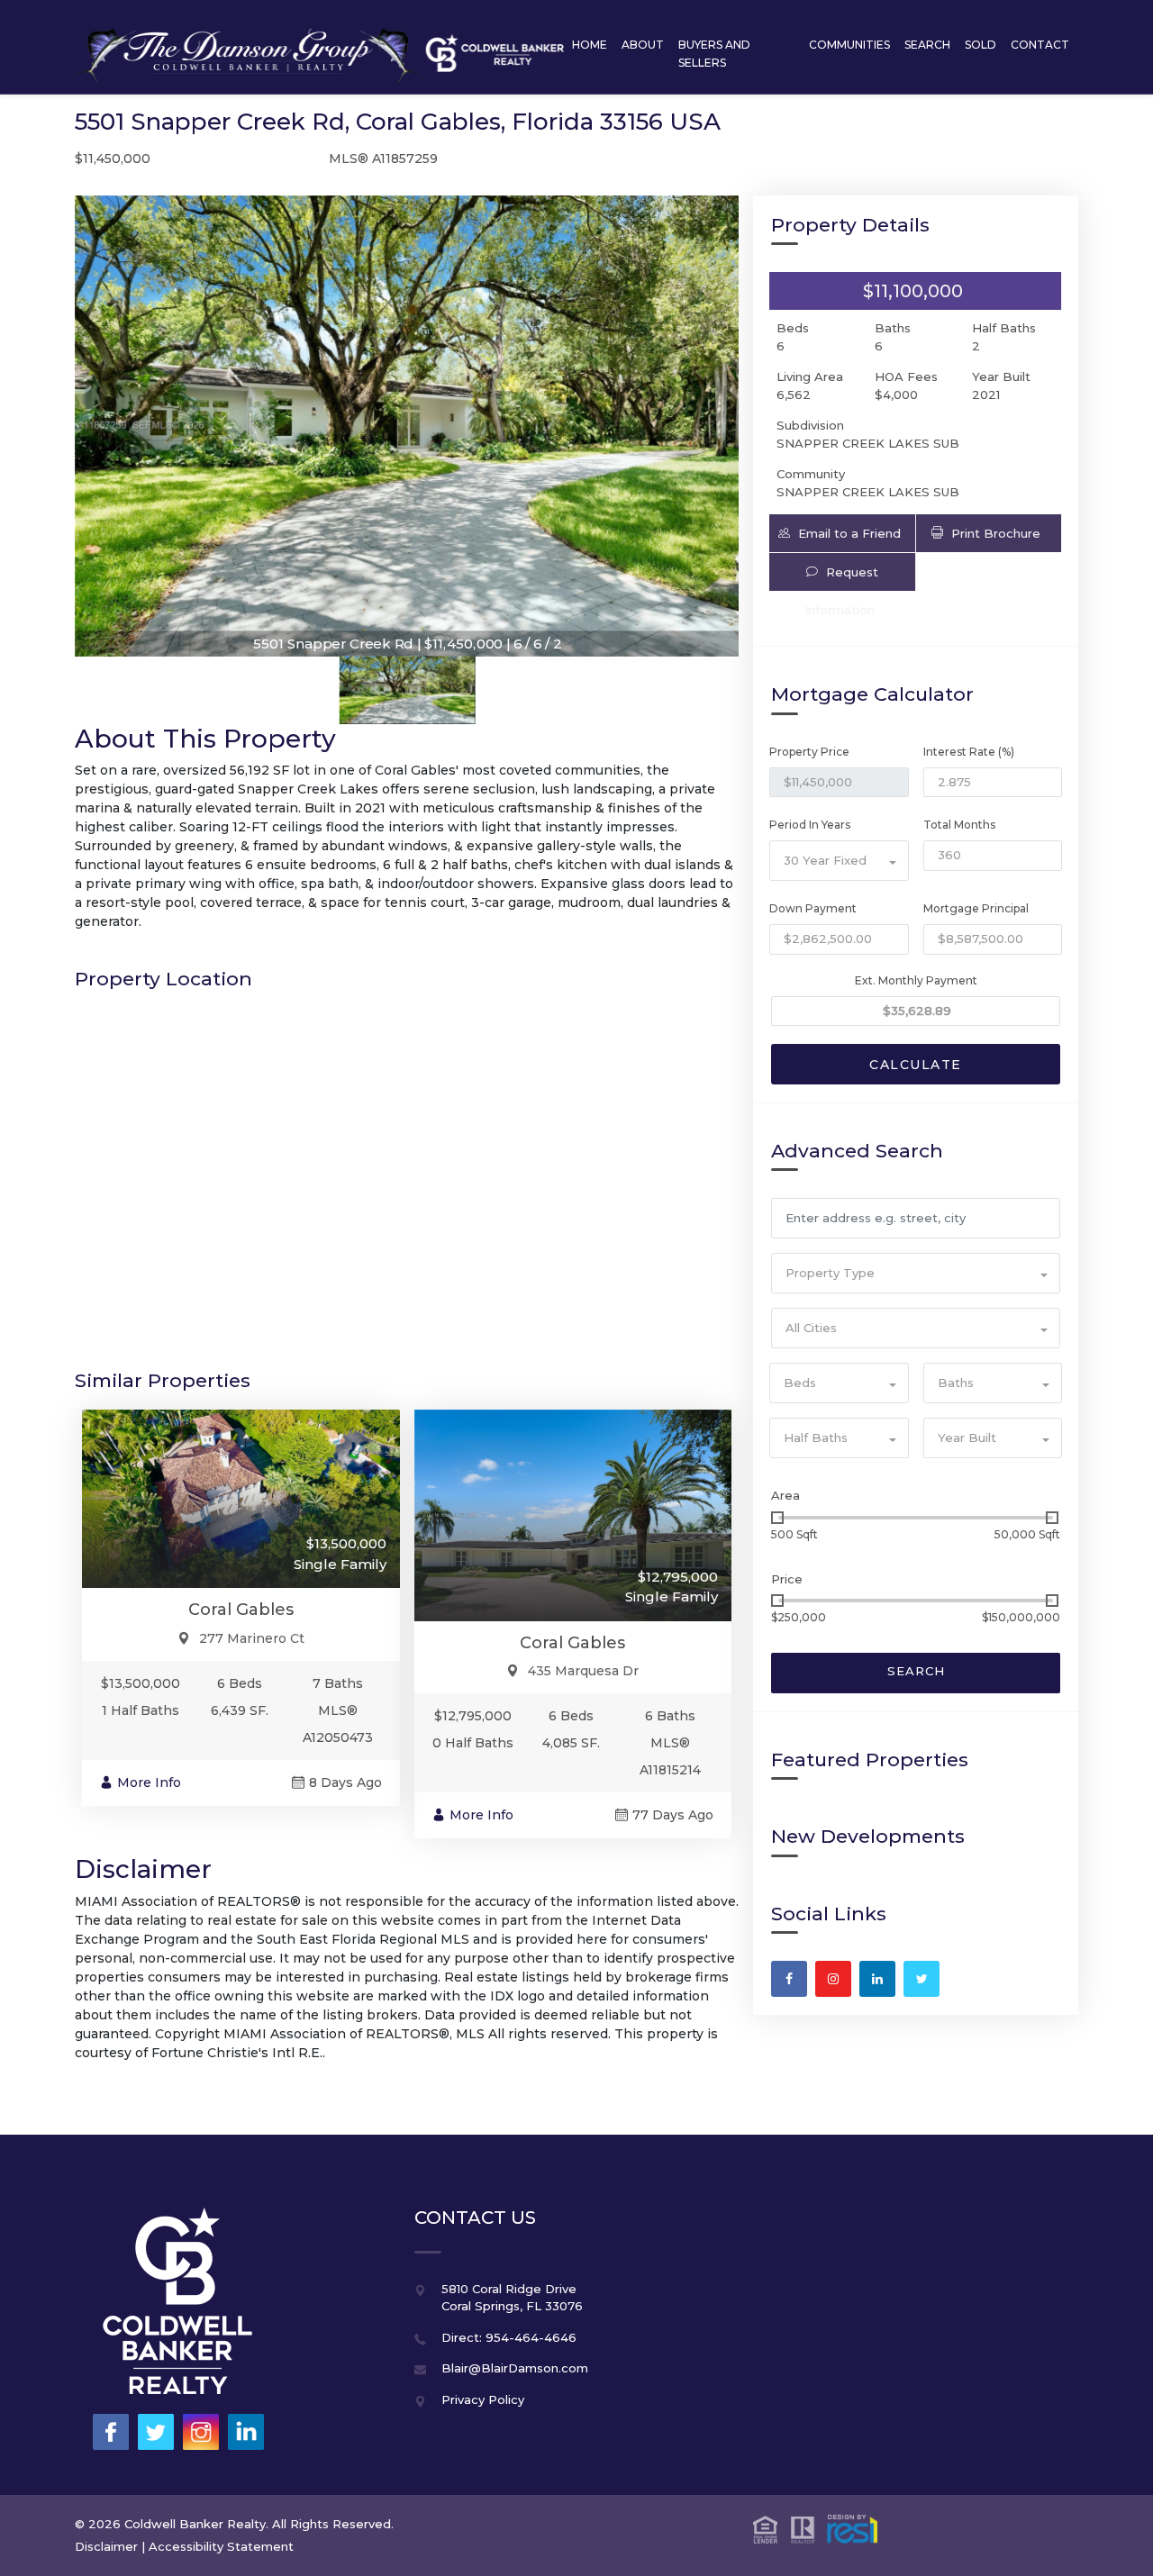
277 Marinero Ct (252, 1638)
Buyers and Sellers (714, 54)
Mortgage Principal (976, 908)
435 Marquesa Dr (583, 1671)
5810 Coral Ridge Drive (509, 2289)
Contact (1040, 45)
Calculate (916, 1065)
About (643, 45)
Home (590, 45)
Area (785, 1495)
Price (787, 1579)
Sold (981, 45)
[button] (842, 533)
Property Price (809, 752)
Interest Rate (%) (969, 752)
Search (927, 45)
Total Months (959, 825)
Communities (849, 45)
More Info (149, 1782)
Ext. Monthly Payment (916, 980)
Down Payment (813, 908)
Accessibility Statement (221, 2546)
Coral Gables (241, 1610)
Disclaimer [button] (106, 2546)
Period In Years (810, 825)
